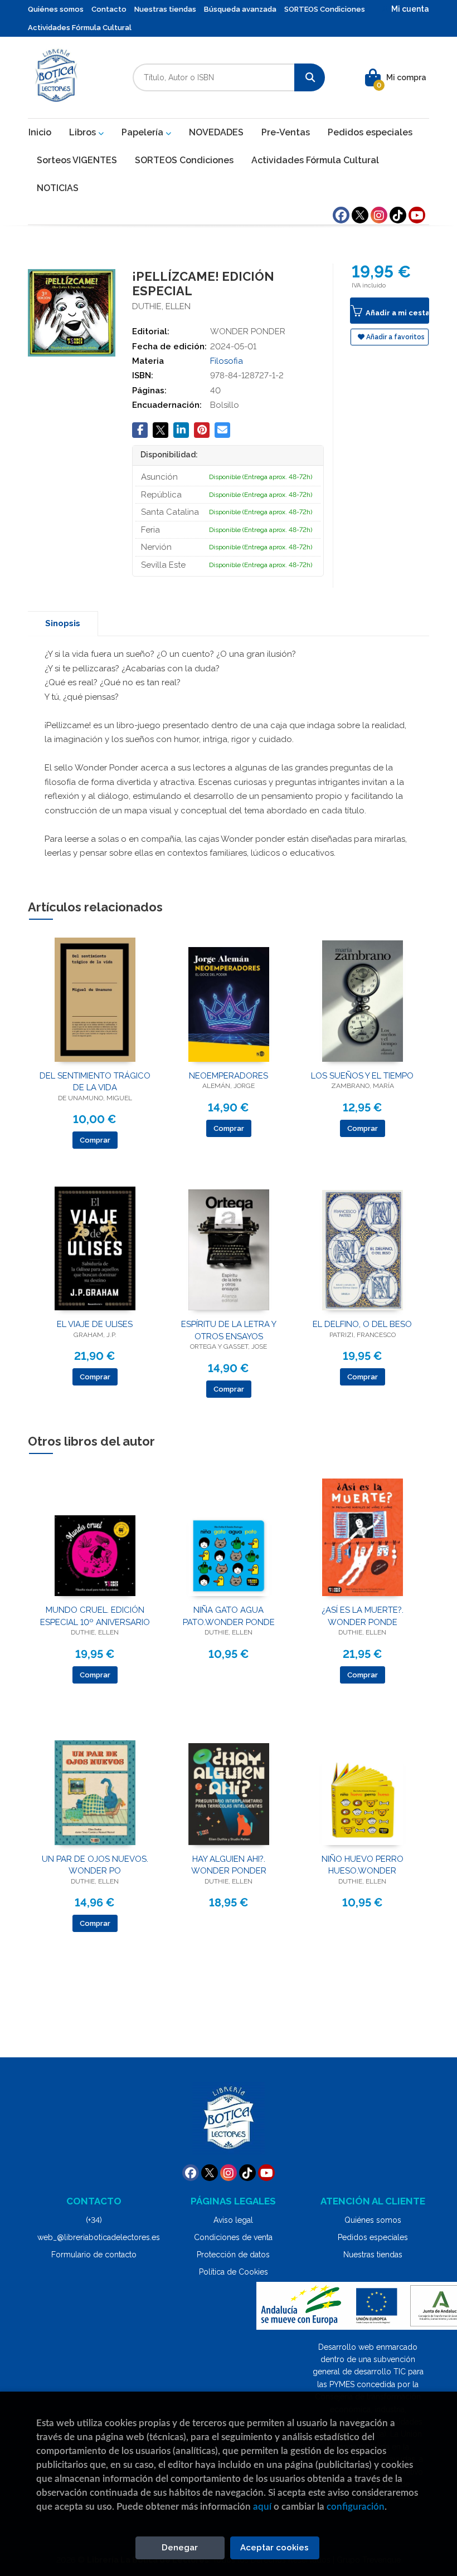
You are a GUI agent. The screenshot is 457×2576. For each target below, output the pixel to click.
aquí (262, 2507)
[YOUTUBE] (417, 215)
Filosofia (227, 361)
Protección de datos (233, 2255)
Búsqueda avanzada (240, 9)
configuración (356, 2507)
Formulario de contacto (94, 2255)
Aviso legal (233, 2220)
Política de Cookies (234, 2272)
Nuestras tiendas (165, 9)
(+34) (94, 2220)
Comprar (95, 1140)
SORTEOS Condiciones (325, 9)
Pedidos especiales (373, 2237)
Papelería (144, 132)
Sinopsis (63, 623)
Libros (84, 132)
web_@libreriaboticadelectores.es (99, 2237)
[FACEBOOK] (341, 215)
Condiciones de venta (233, 2237)
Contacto (109, 9)
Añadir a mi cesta (397, 313)
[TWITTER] (360, 215)
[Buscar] (310, 77)
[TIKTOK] (398, 215)
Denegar (180, 2548)
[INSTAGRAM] (379, 215)
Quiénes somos (56, 9)
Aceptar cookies (274, 2548)
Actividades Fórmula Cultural (80, 28)
